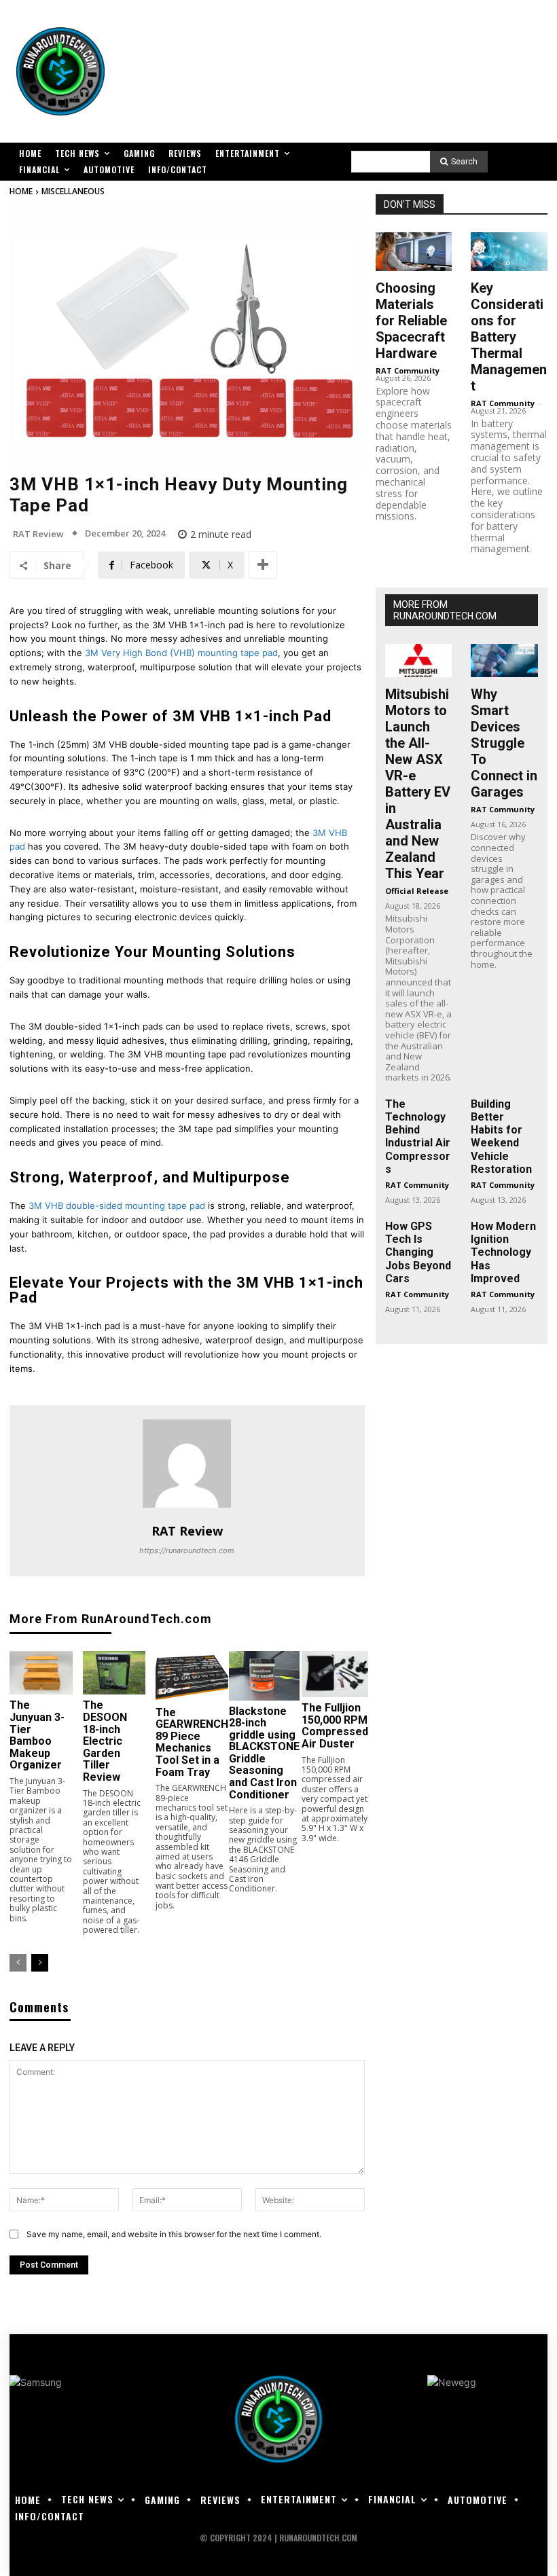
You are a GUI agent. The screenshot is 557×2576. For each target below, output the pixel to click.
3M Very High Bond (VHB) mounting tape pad (181, 653)
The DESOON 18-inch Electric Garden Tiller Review (105, 1741)
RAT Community (408, 370)
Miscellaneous (73, 191)
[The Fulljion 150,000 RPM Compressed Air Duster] (335, 1674)
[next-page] (40, 1963)
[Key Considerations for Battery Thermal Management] (509, 251)
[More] (263, 565)
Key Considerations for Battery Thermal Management (509, 337)
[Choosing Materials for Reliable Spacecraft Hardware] (414, 251)
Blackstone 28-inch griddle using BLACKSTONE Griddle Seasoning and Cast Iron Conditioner (264, 1753)
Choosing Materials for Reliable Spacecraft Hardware (411, 321)
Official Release (417, 891)
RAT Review (38, 534)
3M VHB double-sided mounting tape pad (117, 1205)
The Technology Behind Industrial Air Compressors (418, 1137)
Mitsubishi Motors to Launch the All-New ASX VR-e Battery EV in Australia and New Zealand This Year (418, 784)
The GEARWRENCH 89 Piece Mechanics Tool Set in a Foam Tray (192, 1742)
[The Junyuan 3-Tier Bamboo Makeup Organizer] (41, 1673)
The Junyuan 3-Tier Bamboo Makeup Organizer (37, 1735)
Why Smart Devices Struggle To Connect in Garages (504, 743)
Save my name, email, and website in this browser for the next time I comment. (174, 2234)
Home (21, 191)
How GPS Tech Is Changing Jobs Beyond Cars (418, 1252)
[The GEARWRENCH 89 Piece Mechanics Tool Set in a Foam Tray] (192, 1676)
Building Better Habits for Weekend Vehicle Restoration (501, 1137)
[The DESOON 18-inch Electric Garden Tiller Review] (114, 1673)
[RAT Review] (187, 1464)
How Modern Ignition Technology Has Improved (503, 1252)
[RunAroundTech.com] (60, 71)
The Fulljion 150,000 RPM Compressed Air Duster (335, 1726)
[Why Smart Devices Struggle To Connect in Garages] (504, 660)
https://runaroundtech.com (187, 1550)
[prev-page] (18, 1963)
